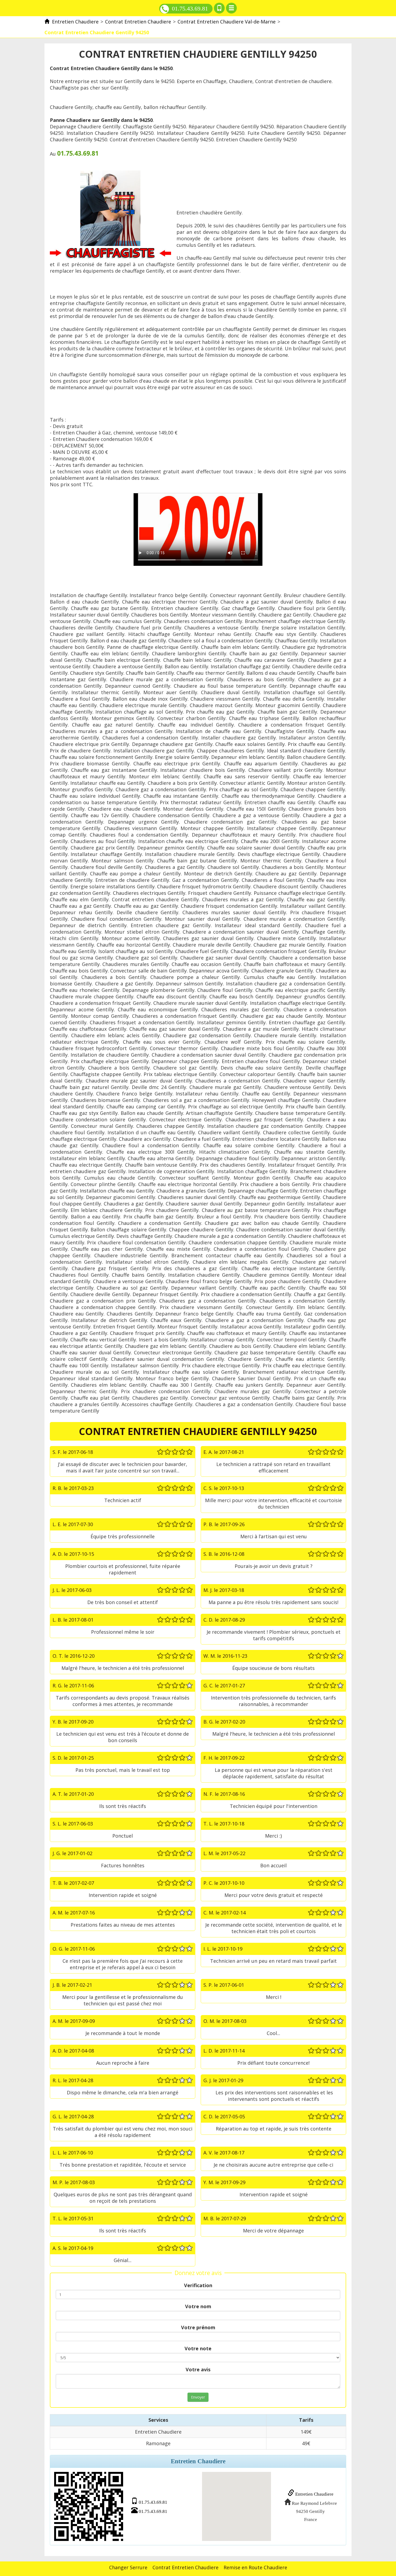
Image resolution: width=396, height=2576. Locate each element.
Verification (198, 2285)
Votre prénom (198, 2327)
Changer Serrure (128, 2567)
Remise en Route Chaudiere (255, 2567)
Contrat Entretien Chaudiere (185, 2567)
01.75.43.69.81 (190, 8)
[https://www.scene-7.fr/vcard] (89, 2506)
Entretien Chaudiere (314, 2494)
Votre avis (198, 2369)
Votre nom (198, 2306)
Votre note (198, 2348)
